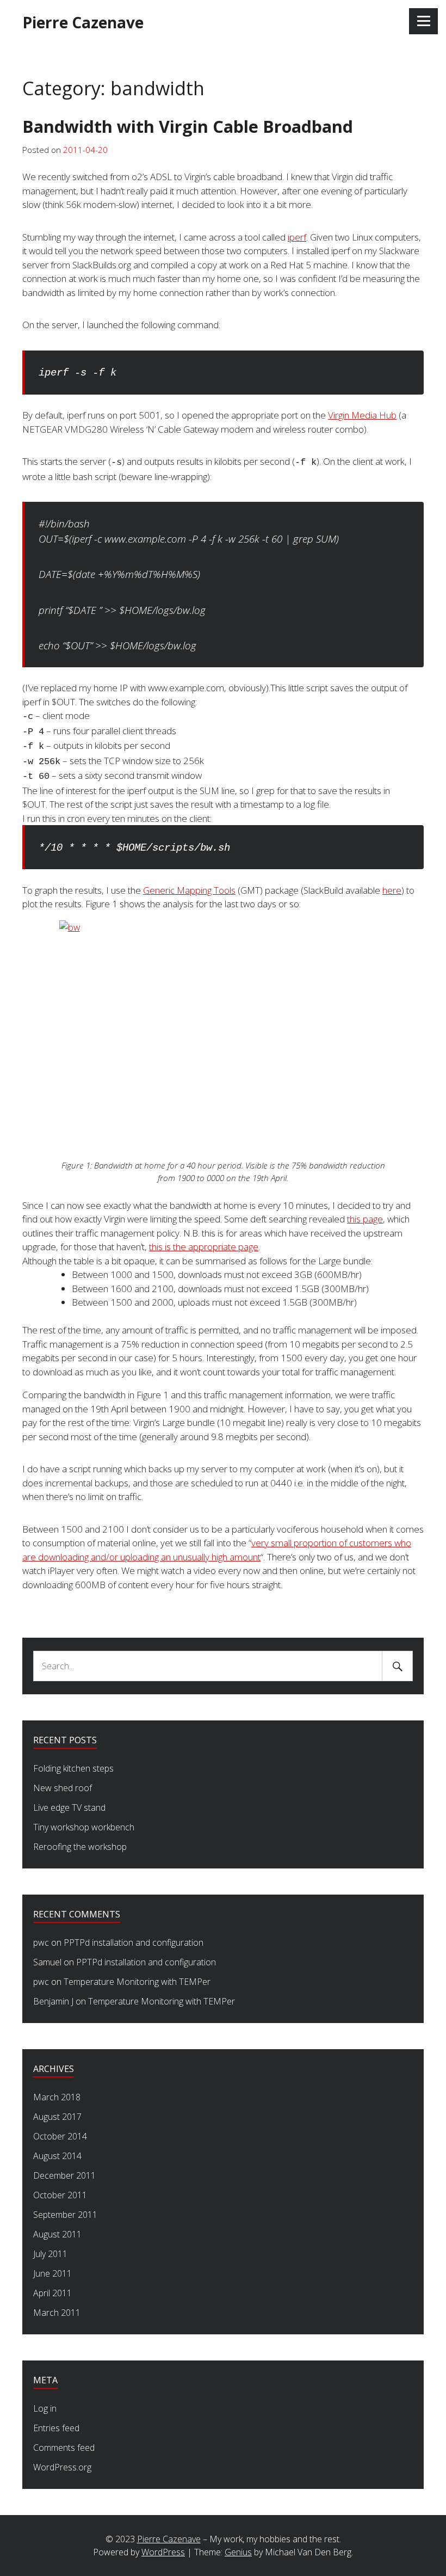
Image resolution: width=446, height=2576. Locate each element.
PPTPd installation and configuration (134, 1942)
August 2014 (57, 2156)
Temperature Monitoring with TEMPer (137, 1982)
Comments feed (64, 2448)
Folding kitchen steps (73, 1768)
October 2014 (60, 2136)
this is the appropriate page (204, 1247)
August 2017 (57, 2117)
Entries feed (56, 2428)
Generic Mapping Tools (189, 890)
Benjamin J (53, 2001)
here (392, 890)
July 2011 (50, 2254)
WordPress (163, 2552)
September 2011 (65, 2215)
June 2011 (52, 2273)
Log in (45, 2408)
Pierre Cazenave (83, 22)
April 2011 (52, 2293)
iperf (297, 237)
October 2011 (60, 2195)
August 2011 (57, 2234)
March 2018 (57, 2097)
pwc (41, 1942)
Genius (238, 2552)
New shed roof (63, 1788)
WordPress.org (62, 2467)
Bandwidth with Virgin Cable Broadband (188, 126)
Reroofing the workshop (80, 1847)
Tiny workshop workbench (84, 1827)
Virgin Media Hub (362, 415)
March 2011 (57, 2313)
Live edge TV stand (69, 1807)
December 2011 (64, 2175)
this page (365, 1219)
